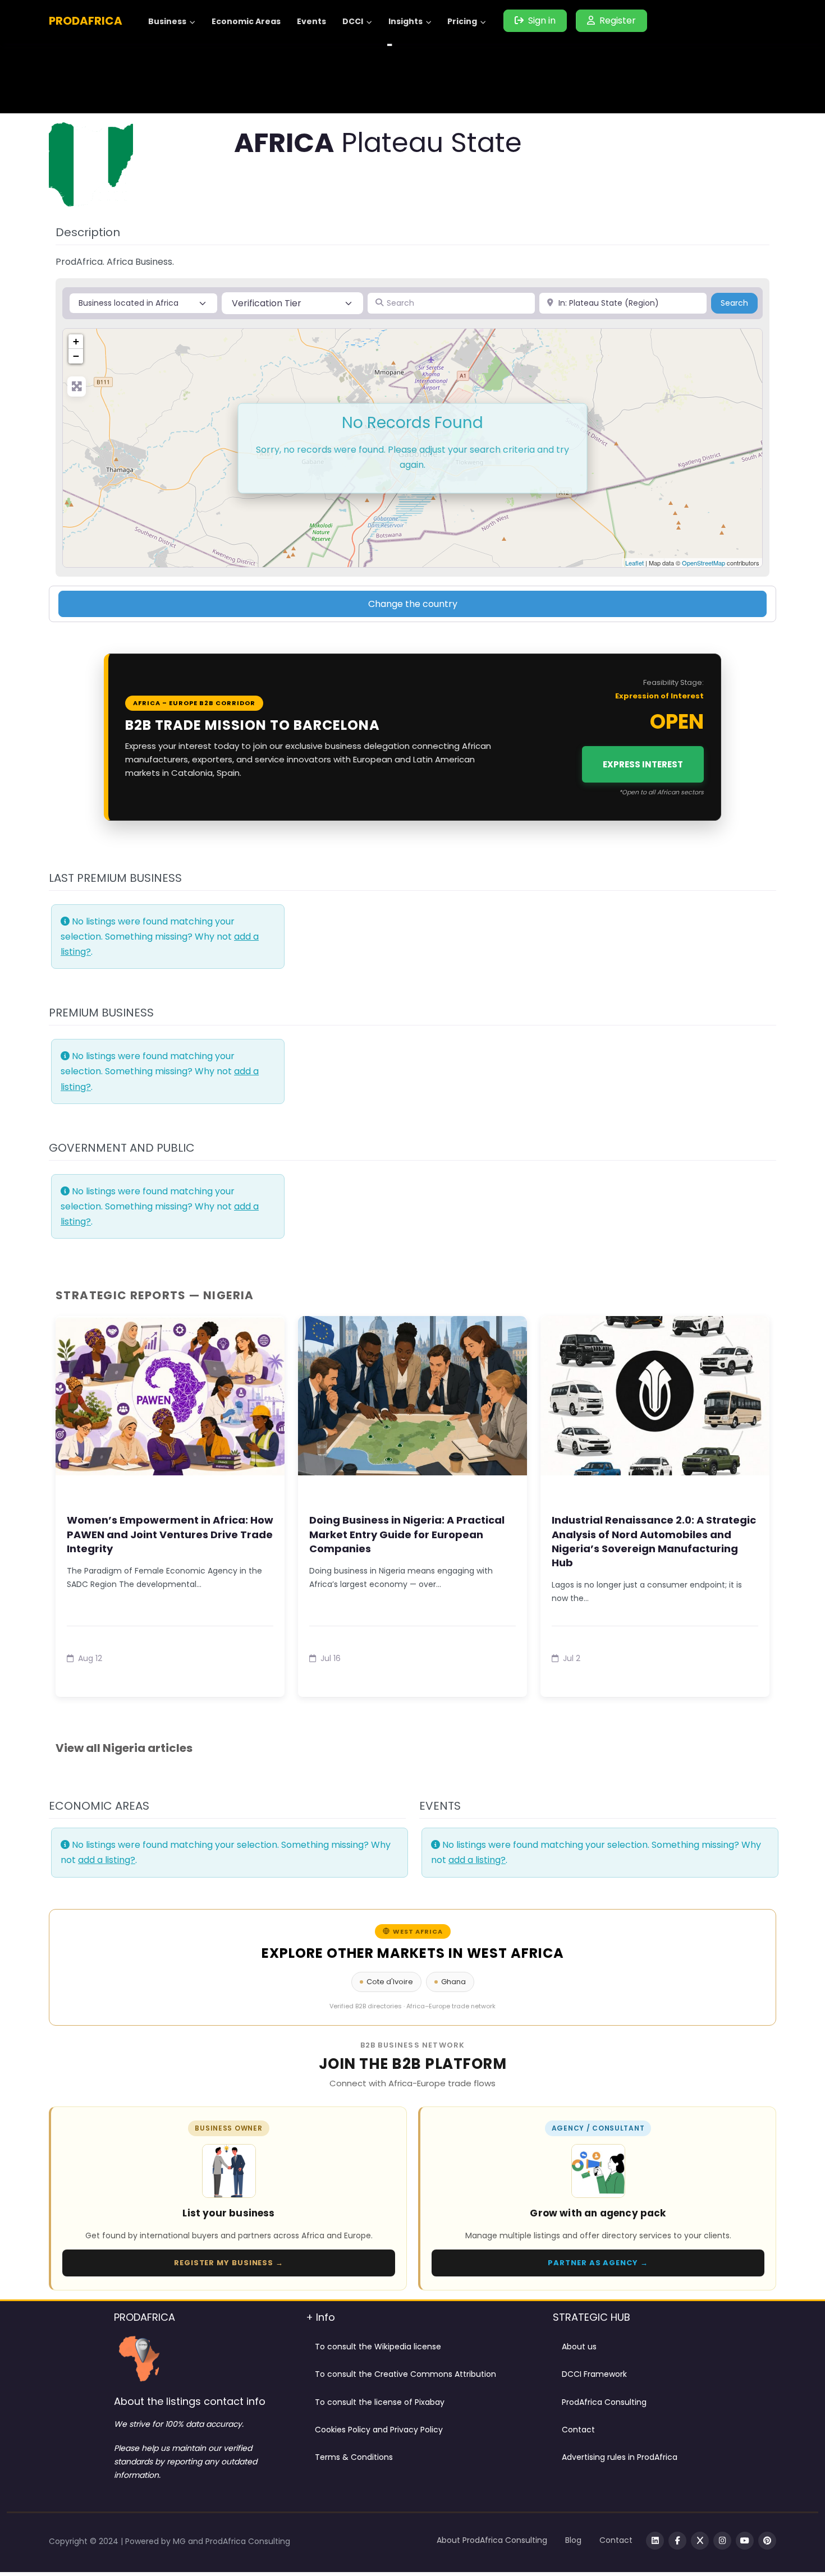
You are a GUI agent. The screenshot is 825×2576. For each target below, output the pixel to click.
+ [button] (76, 341)
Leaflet (634, 563)
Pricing (462, 21)
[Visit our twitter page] (700, 2541)
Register (618, 20)
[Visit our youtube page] (745, 2541)
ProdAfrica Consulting (604, 2402)
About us (579, 2347)
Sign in (542, 20)
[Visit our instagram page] (722, 2541)
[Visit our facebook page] (677, 2541)
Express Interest (643, 764)
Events (311, 21)
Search (739, 303)
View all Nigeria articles (124, 1748)
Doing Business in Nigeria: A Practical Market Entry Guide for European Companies (407, 1534)
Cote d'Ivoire (390, 1982)
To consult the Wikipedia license (378, 2347)
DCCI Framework (594, 2374)
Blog (573, 2540)
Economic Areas (246, 21)
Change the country (413, 604)
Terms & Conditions (354, 2457)
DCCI (353, 21)
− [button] (76, 356)
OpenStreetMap (703, 563)
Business (167, 21)
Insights (405, 21)
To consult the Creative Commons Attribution (405, 2374)
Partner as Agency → (598, 2263)
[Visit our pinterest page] (767, 2541)
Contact (578, 2430)
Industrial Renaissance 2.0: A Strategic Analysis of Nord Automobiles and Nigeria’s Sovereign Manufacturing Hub (654, 1541)
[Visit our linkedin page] (655, 2541)
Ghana (453, 1982)
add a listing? (107, 1860)
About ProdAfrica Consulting (492, 2540)
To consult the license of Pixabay (380, 2402)
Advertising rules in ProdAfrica (620, 2457)
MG (180, 2541)
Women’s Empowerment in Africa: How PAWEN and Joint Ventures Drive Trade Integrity (170, 1534)
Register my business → (229, 2263)
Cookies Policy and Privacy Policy (379, 2430)
